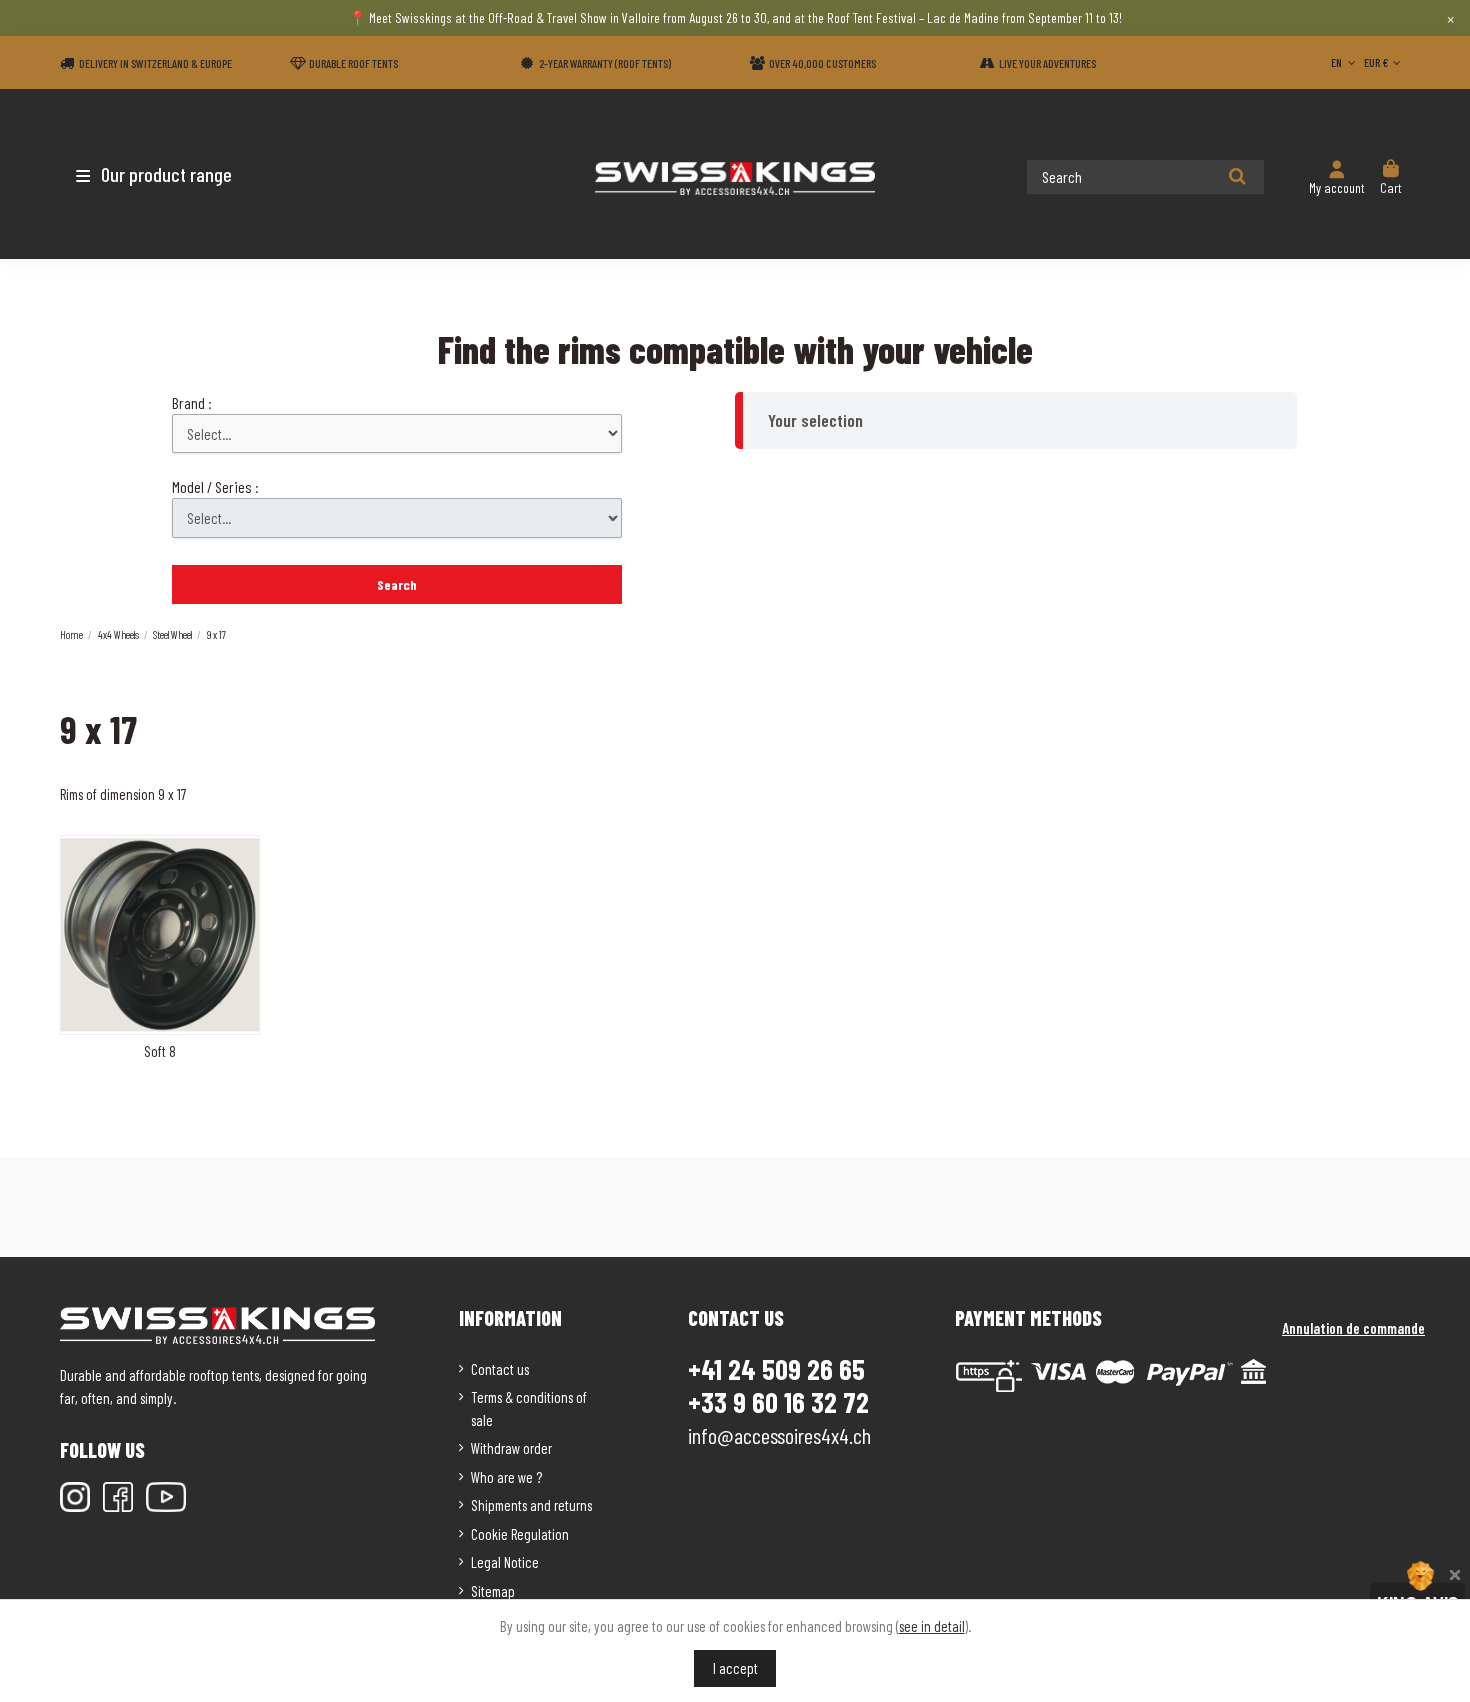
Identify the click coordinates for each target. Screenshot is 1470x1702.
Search (397, 584)
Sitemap (493, 1591)
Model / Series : (215, 486)
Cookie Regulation (520, 1534)
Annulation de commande (1353, 1328)
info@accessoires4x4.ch (779, 1435)
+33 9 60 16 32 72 (778, 1402)
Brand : (192, 402)
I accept (735, 1668)
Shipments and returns (531, 1505)
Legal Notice (505, 1562)
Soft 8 (160, 1051)
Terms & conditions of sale (529, 1408)
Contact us (500, 1369)
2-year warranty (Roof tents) (605, 63)
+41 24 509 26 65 (776, 1369)
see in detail (932, 1626)
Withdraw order (511, 1448)
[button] (177, 174)
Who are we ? (506, 1477)
